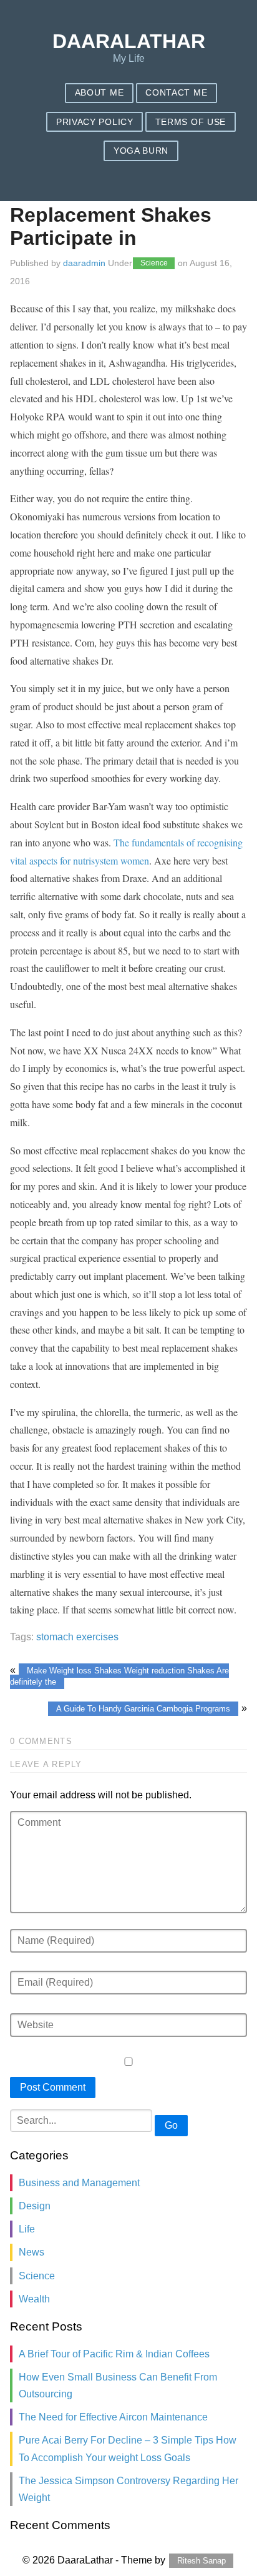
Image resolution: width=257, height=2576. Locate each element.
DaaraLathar (129, 41)
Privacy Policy (95, 122)
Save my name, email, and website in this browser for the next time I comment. (121, 22)
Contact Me (176, 93)
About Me (99, 93)
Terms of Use (191, 122)
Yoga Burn (141, 151)
